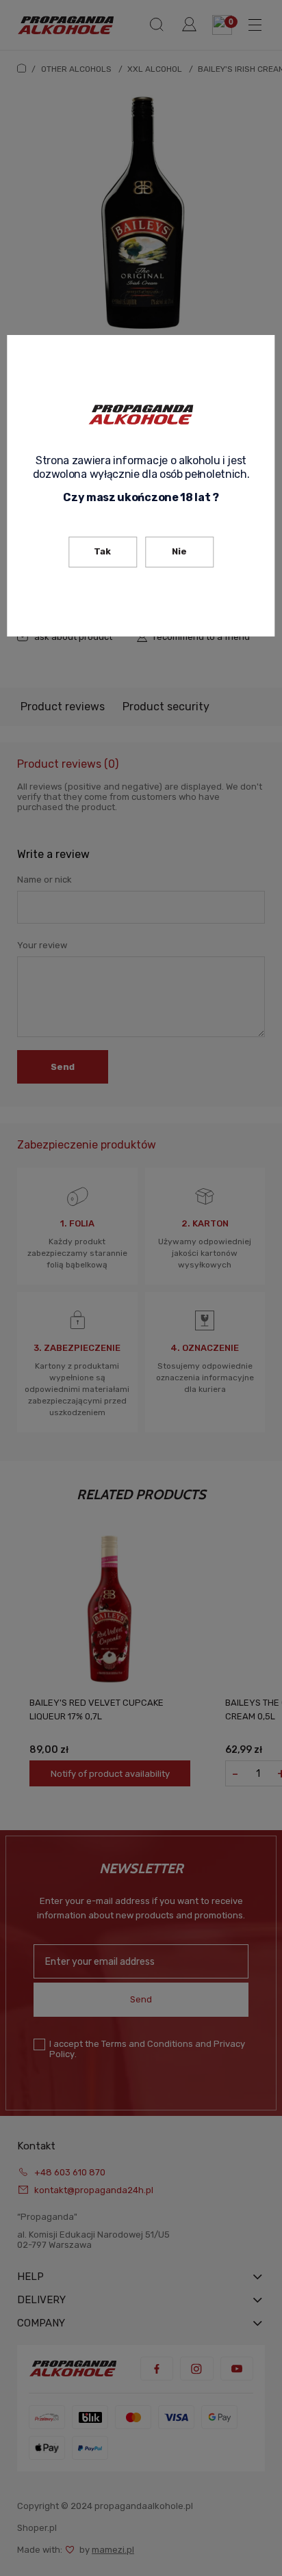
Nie (179, 551)
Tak (102, 551)
